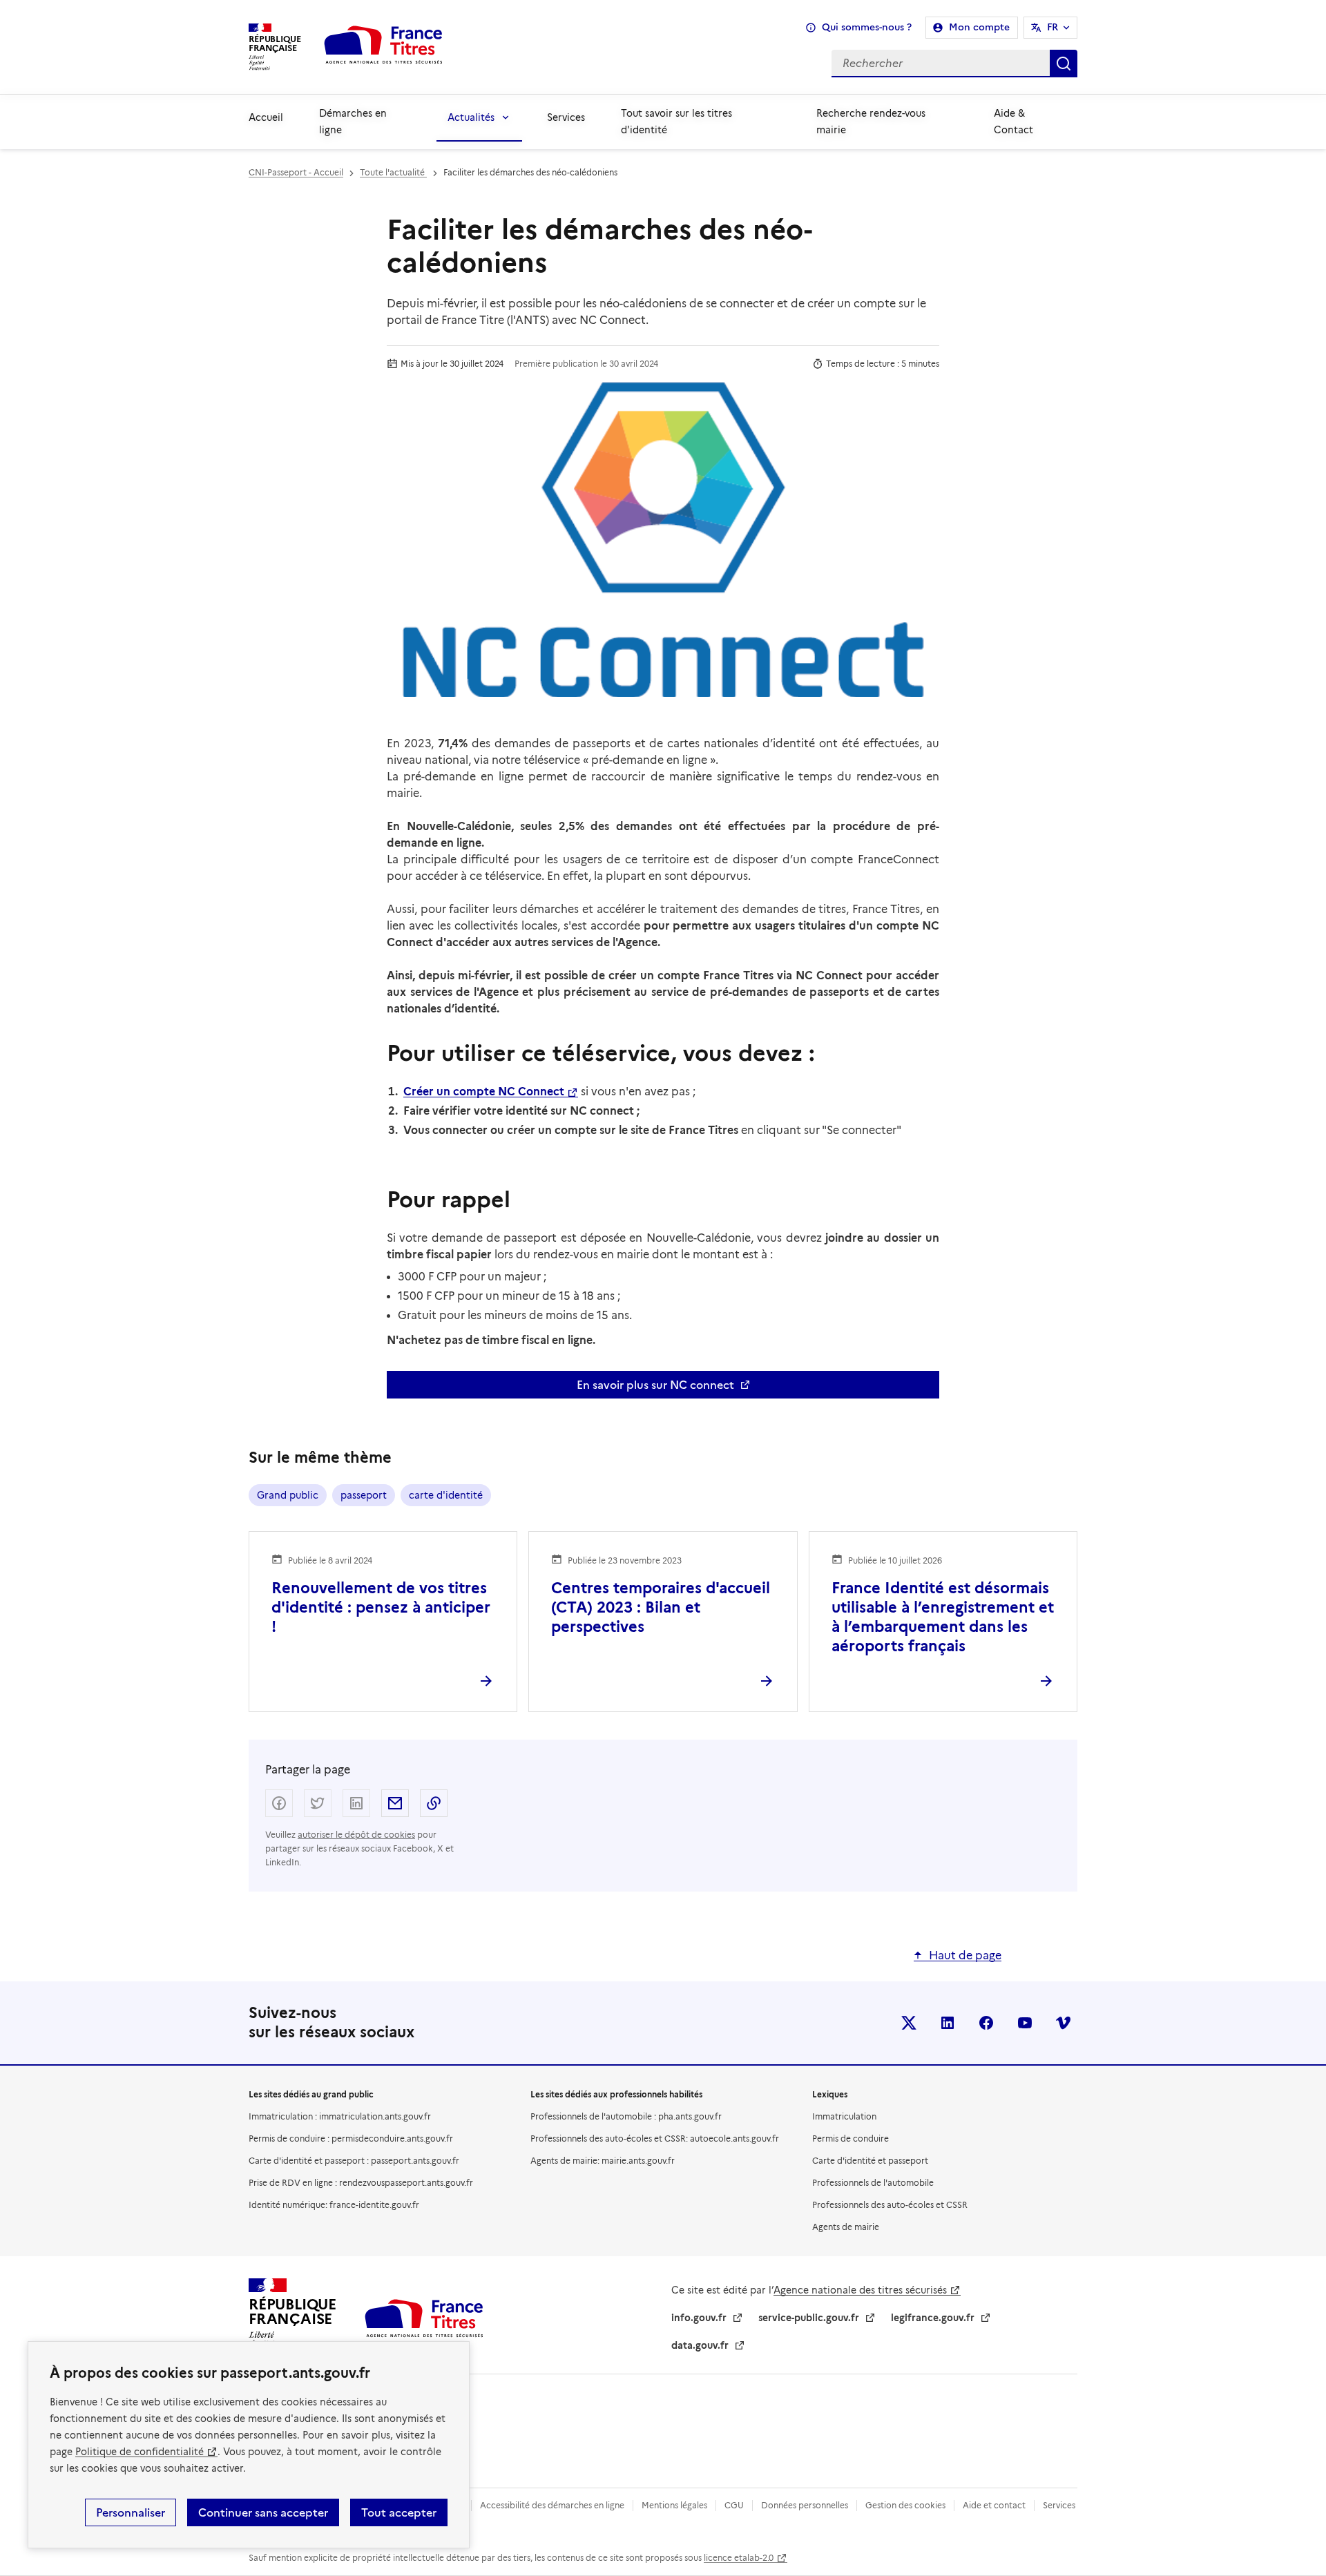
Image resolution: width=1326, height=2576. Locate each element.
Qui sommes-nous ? (867, 27)
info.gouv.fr (699, 2318)
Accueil (266, 117)
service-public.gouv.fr (809, 2318)
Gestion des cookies (905, 2505)
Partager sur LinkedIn (356, 1803)
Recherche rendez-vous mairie (871, 122)
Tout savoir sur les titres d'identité (676, 122)
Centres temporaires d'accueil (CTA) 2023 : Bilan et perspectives (661, 1607)
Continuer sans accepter (263, 2512)
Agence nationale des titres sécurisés (860, 2290)
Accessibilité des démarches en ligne (552, 2505)
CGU (734, 2505)
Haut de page (965, 1955)
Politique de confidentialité (140, 2452)
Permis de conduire (851, 2138)
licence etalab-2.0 (739, 2558)
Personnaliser (131, 2512)
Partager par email (395, 1803)
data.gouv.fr (700, 2345)
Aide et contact (994, 2505)
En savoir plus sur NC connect (655, 1385)
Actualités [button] (471, 117)
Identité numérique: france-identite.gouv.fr (334, 2205)
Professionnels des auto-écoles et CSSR (890, 2205)
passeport (364, 1495)
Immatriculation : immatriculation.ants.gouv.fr (340, 2116)
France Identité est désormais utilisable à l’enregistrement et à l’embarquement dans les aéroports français (943, 1617)
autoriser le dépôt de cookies (356, 1835)
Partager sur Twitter (318, 1803)
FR (1053, 27)
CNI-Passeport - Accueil (296, 172)
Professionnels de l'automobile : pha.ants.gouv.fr (626, 2116)
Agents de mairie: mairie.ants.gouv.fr (603, 2161)
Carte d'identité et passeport (870, 2161)
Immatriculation (844, 2116)
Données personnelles (805, 2505)
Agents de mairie (846, 2227)
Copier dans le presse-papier (434, 1803)
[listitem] (909, 2023)
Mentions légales (674, 2505)
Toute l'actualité (393, 172)
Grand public (288, 1495)
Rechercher (1064, 64)
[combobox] (771, 64)
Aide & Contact (1013, 122)
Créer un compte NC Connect (484, 1092)
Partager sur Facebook (279, 1803)
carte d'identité (446, 1495)
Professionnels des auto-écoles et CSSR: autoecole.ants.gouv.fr (655, 2138)
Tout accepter (399, 2512)
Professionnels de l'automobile (873, 2183)
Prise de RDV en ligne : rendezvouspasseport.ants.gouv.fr (361, 2183)
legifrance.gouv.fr (933, 2318)
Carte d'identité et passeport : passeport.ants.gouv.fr (354, 2161)
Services (566, 117)
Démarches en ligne (353, 122)
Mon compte (979, 27)
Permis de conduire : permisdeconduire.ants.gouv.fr (351, 2138)
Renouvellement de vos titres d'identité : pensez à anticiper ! (381, 1607)
